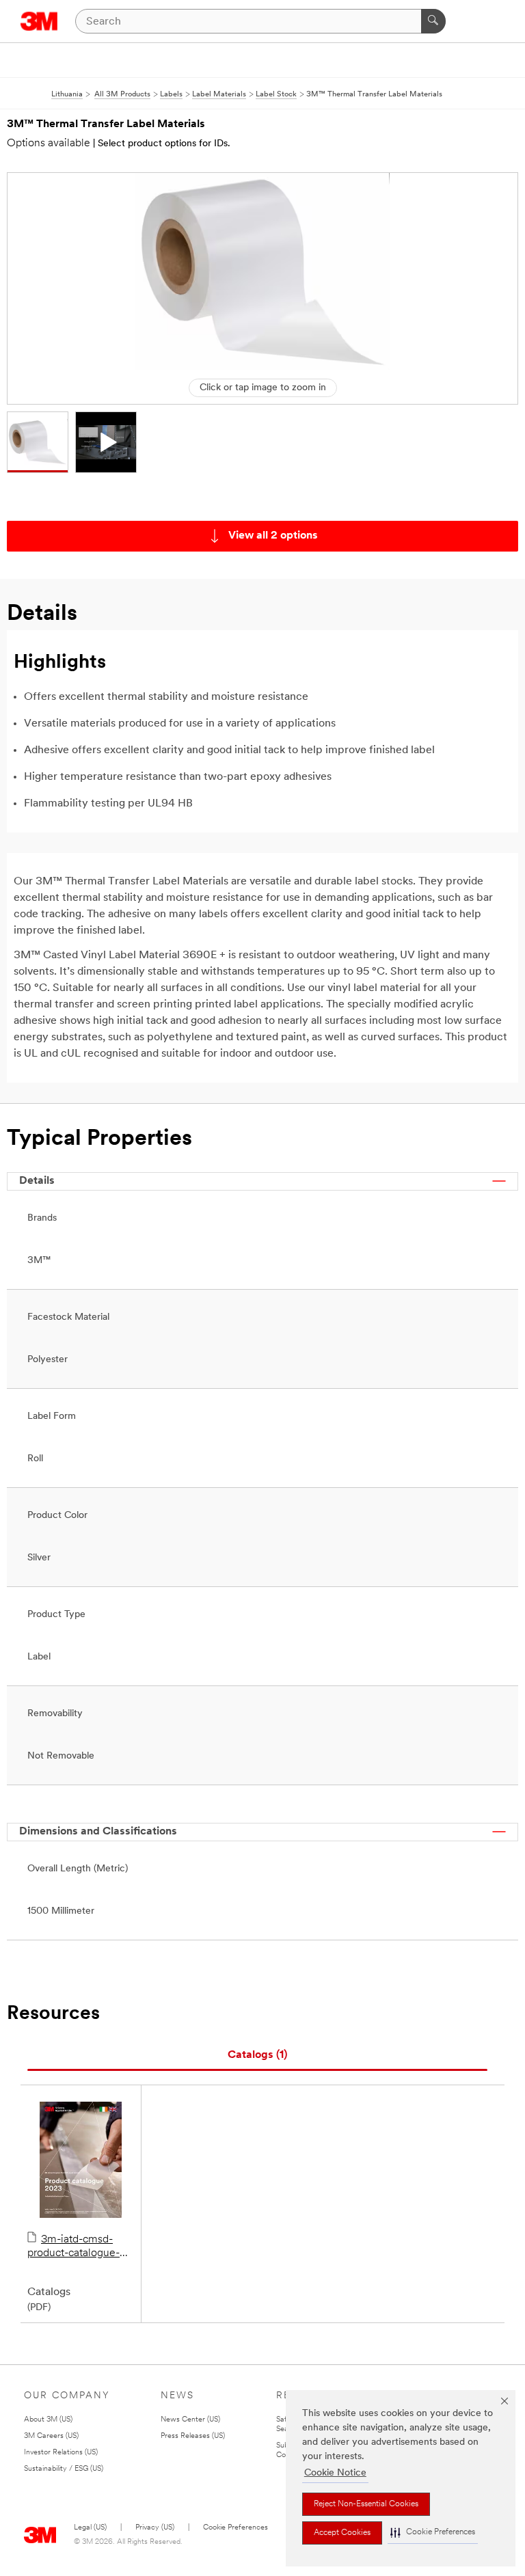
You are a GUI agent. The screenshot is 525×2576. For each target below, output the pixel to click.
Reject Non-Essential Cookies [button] (366, 2504)
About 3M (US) (48, 2420)
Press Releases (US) (193, 2436)
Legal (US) (90, 2528)
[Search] (433, 21)
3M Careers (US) (51, 2436)
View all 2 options (273, 536)
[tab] (257, 2056)
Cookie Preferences (235, 2528)
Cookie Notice (335, 2473)
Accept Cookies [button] (342, 2533)
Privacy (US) (155, 2528)
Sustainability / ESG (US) (64, 2469)
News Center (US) (190, 2420)
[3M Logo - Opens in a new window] (39, 21)
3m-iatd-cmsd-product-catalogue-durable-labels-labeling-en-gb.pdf (73, 2247)
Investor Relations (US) (61, 2453)
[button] (433, 2533)
